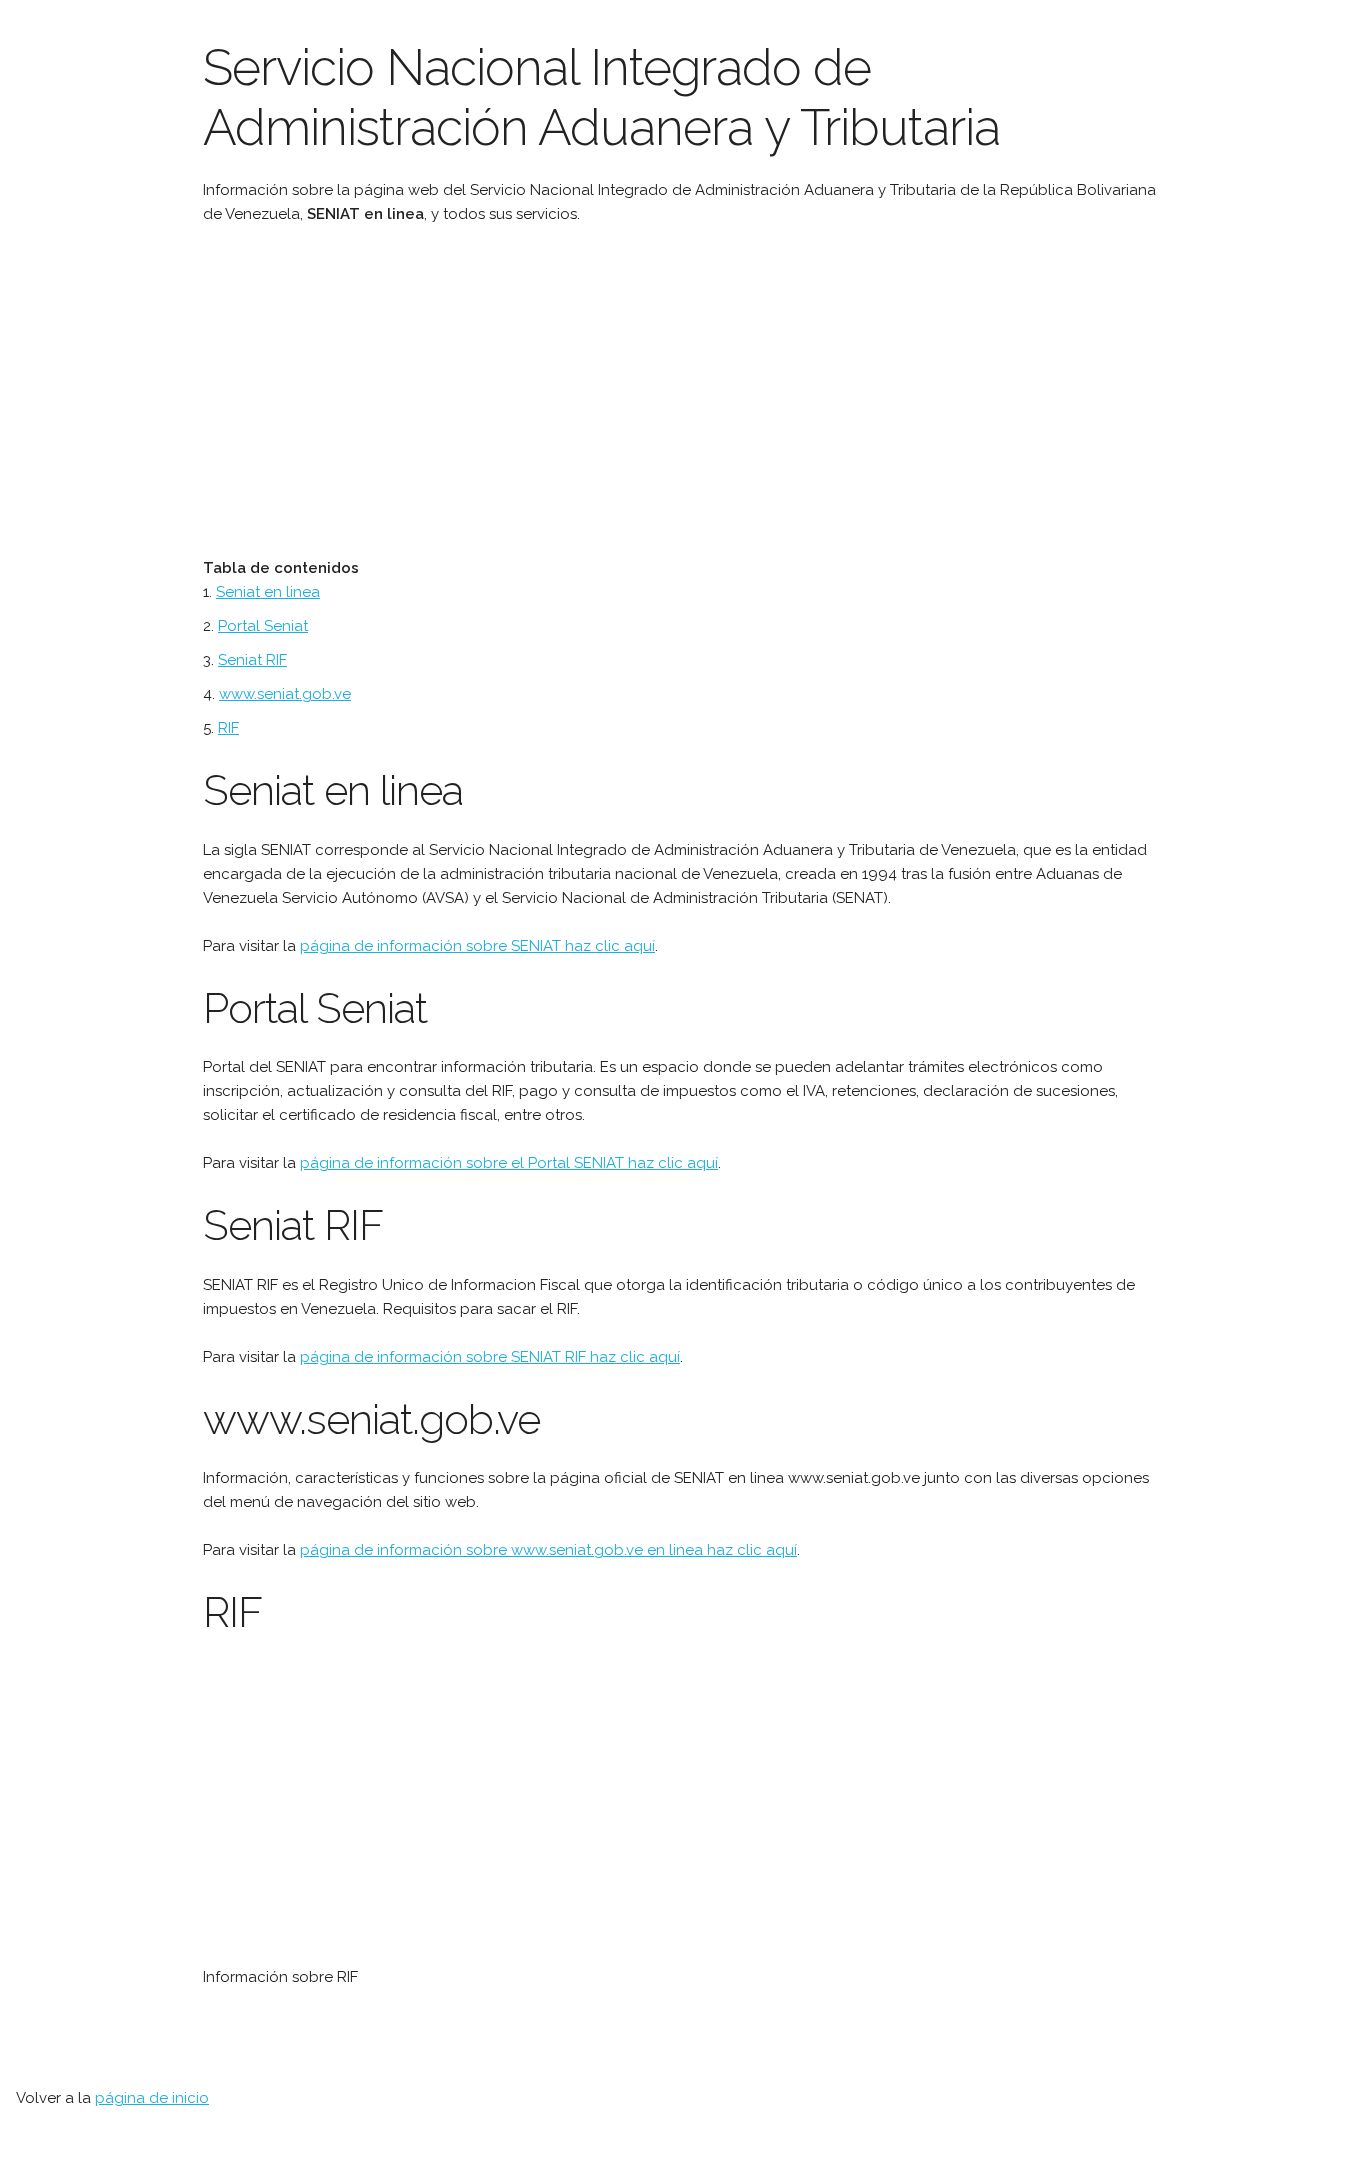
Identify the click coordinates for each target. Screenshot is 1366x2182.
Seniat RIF (252, 660)
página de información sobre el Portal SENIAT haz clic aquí (509, 1163)
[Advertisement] (568, 391)
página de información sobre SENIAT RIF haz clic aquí (490, 1357)
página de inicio (152, 2098)
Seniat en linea (268, 592)
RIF (228, 728)
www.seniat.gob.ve (285, 694)
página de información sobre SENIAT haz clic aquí (477, 946)
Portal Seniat (263, 626)
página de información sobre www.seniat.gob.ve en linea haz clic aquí (548, 1550)
